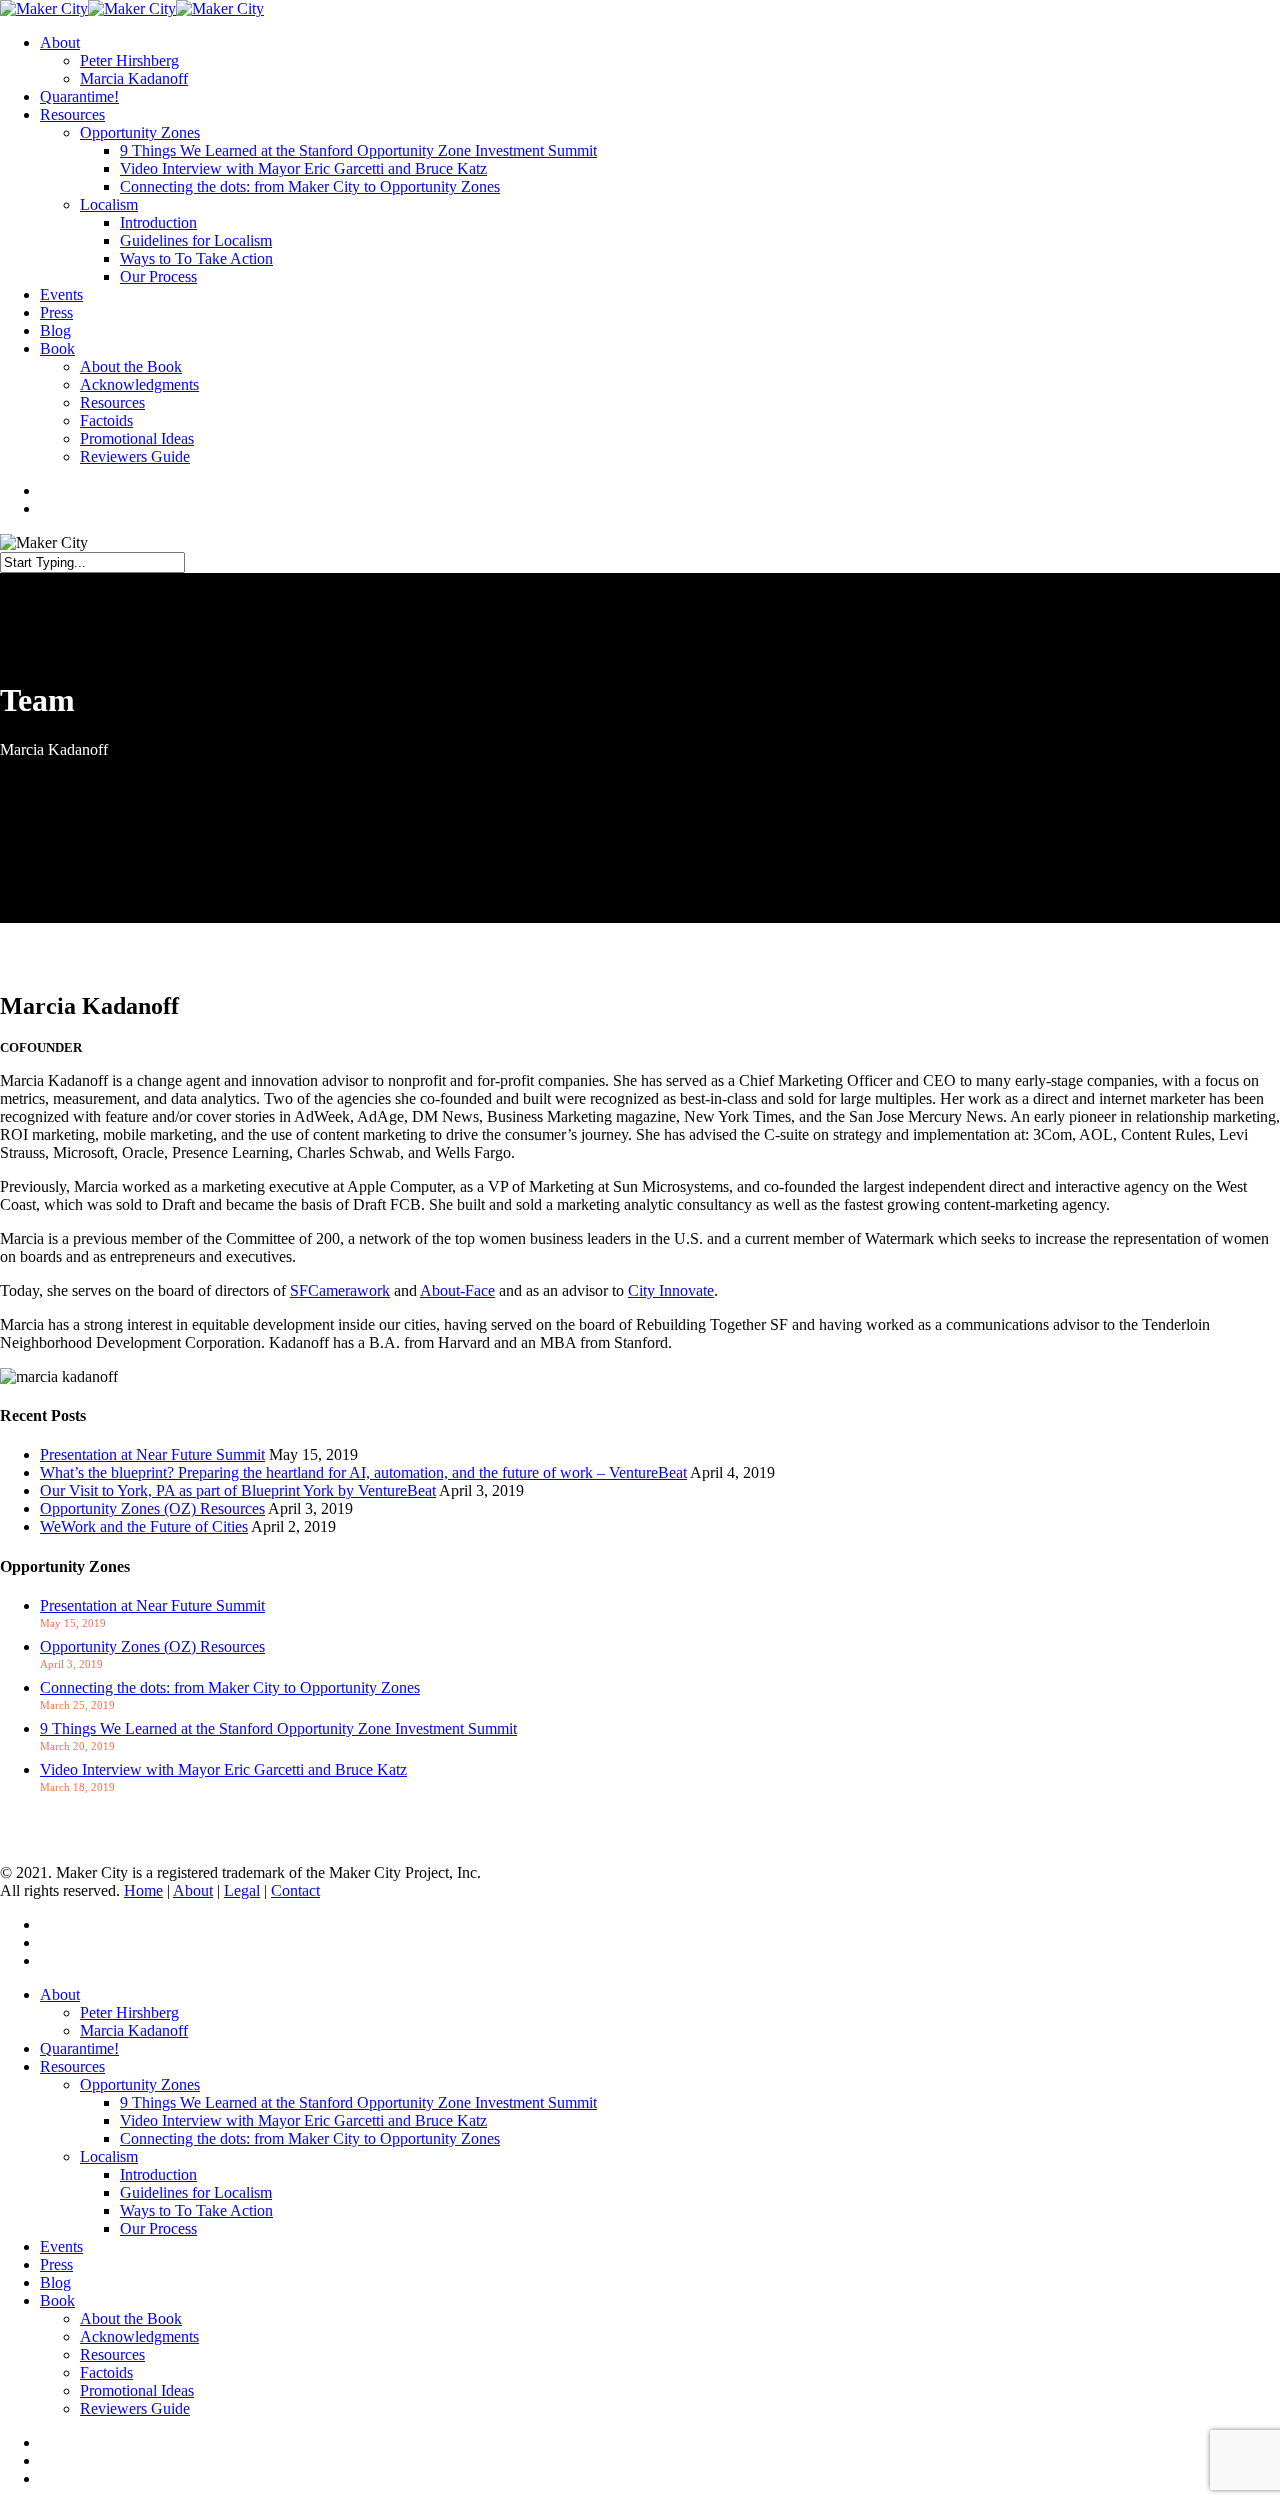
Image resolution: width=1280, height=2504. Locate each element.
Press (56, 2264)
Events (61, 2246)
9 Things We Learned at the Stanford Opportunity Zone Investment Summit (278, 1728)
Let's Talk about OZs (66, 1838)
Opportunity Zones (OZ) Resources (152, 1508)
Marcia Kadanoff (134, 2030)
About (193, 1890)
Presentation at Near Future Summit (152, 1454)
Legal (242, 1890)
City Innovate (671, 1290)
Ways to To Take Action (196, 2210)
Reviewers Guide (135, 2408)
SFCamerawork (340, 1290)
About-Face (457, 1290)
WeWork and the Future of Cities (144, 1526)
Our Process (158, 2228)
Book (57, 2300)
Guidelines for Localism (196, 2192)
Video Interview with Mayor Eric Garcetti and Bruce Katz (223, 1769)
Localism (109, 2156)
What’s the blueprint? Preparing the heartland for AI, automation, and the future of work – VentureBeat (363, 1472)
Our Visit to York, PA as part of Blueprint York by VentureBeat (238, 1490)
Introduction (158, 2174)
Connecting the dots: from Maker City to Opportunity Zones (230, 1687)
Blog (55, 2282)
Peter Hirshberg (129, 2012)
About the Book (131, 2318)
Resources (72, 2066)
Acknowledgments (139, 2336)
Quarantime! (79, 2048)
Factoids (106, 2372)
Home (143, 1890)
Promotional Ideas (137, 2390)
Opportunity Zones (140, 2084)
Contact (295, 1890)
